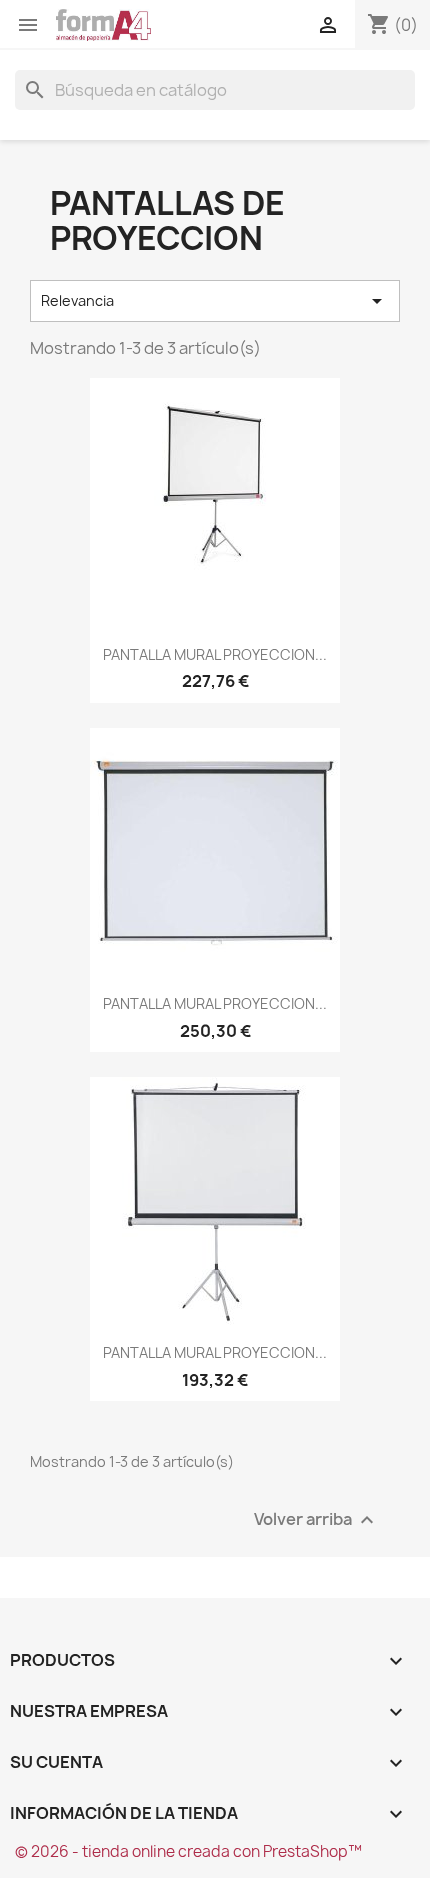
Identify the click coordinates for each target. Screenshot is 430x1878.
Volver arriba (316, 1519)
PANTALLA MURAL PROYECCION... (215, 654)
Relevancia (215, 301)
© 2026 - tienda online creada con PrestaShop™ (188, 1851)
